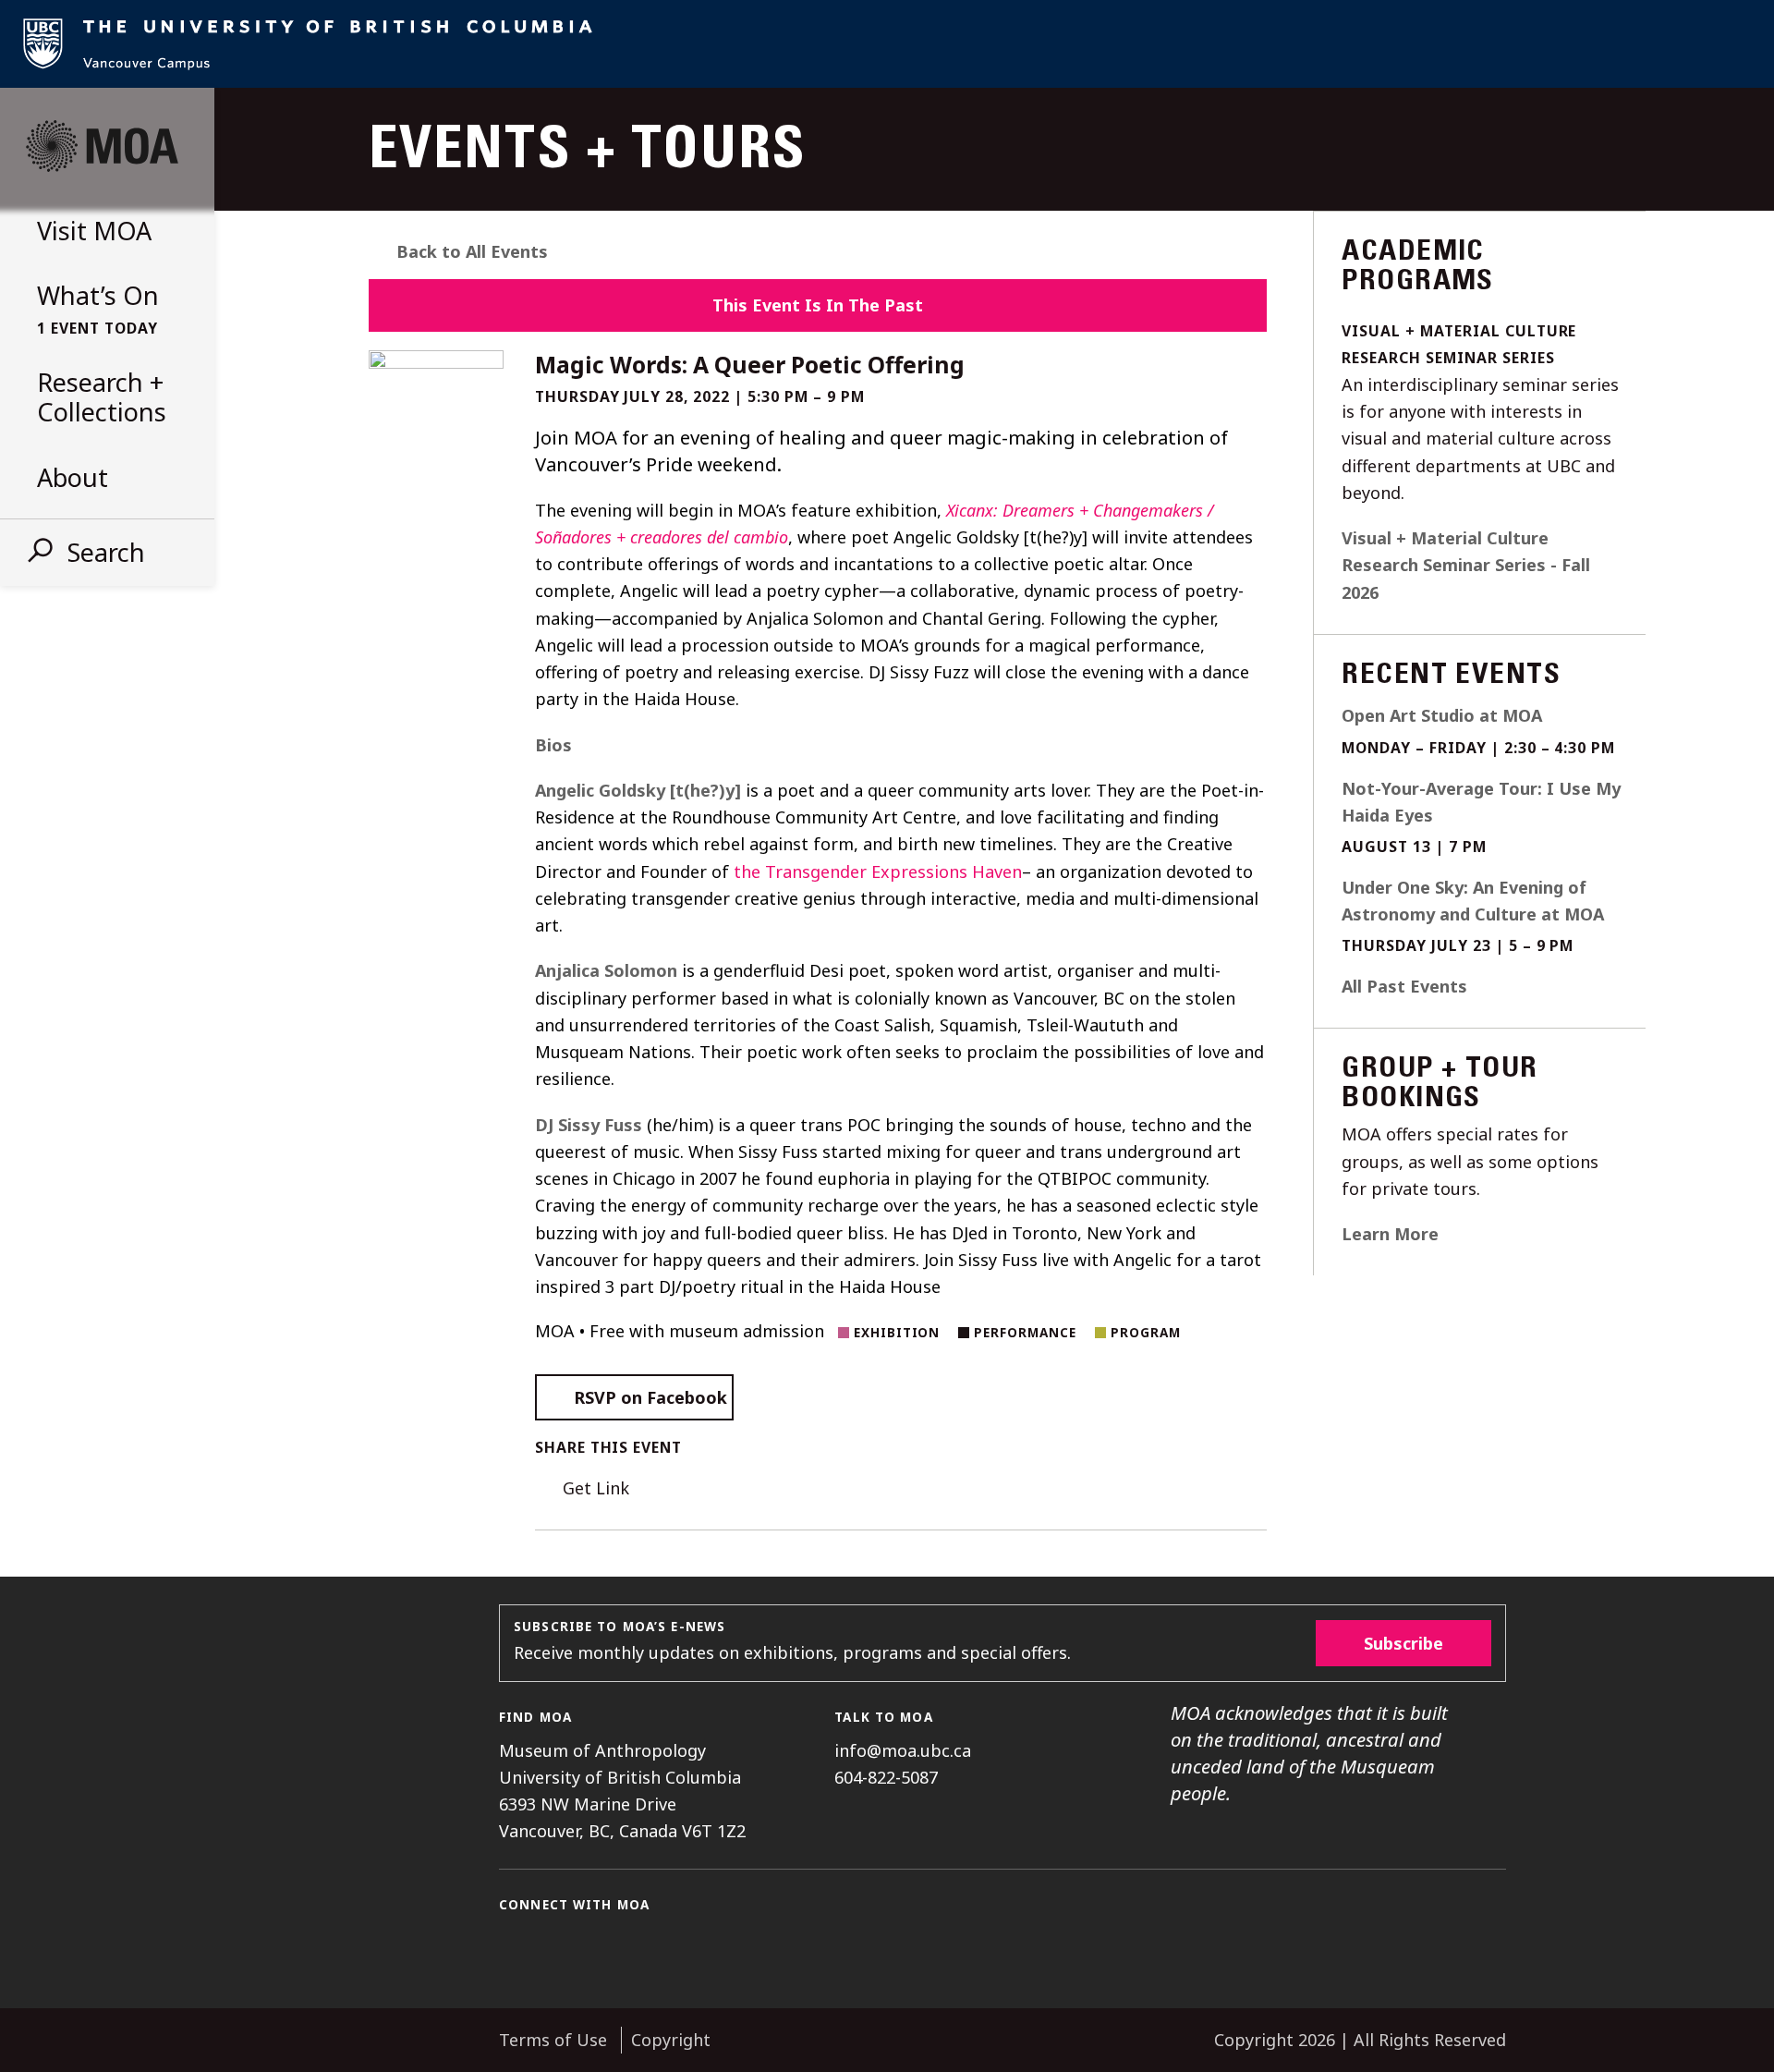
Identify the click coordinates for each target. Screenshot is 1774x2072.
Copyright (671, 2040)
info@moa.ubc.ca (903, 1750)
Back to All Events (472, 251)
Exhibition (897, 1333)
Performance (1025, 1333)
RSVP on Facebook (650, 1397)
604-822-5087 (886, 1777)
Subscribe (1403, 1643)
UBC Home (887, 44)
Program (1146, 1333)
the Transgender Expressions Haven (878, 871)
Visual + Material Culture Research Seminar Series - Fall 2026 (1466, 565)
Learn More (1390, 1234)
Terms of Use (553, 2040)
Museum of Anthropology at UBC (102, 146)
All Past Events (1404, 986)
